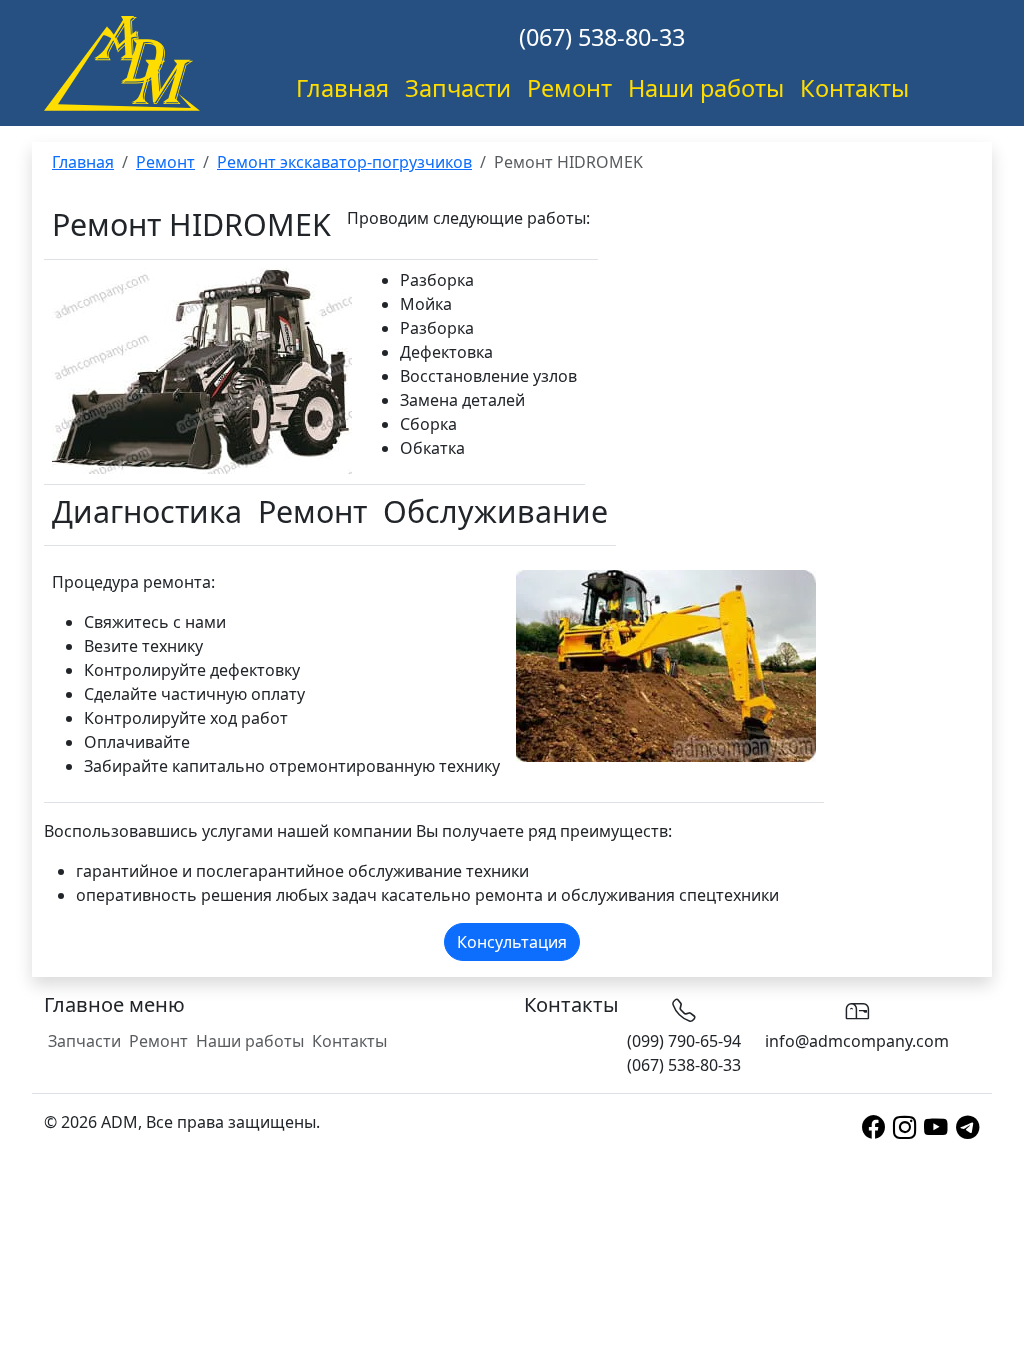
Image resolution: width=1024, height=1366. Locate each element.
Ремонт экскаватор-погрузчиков (344, 162)
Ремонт (569, 88)
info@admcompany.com (857, 1041)
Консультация (512, 942)
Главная (342, 88)
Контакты (854, 88)
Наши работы (706, 88)
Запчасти (458, 88)
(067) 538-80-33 (602, 37)
